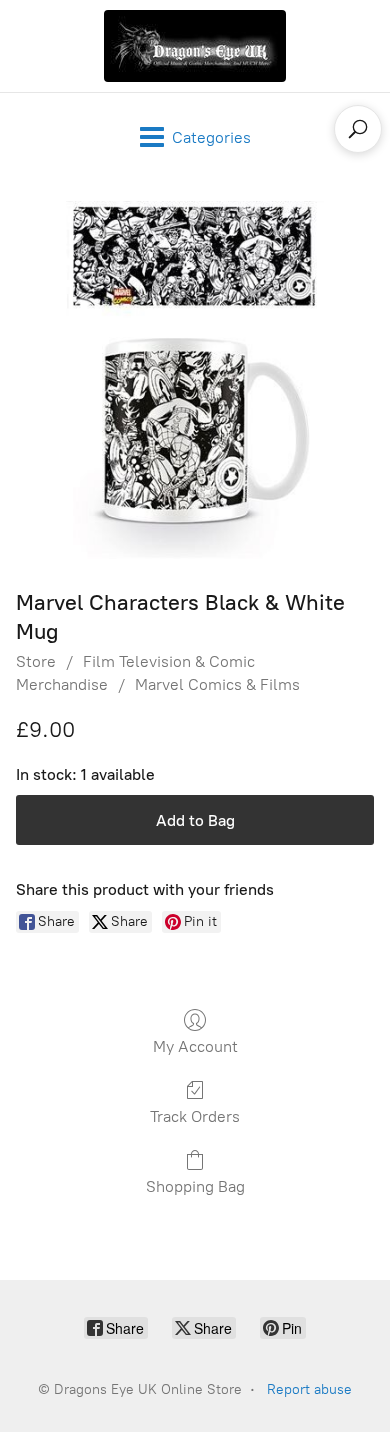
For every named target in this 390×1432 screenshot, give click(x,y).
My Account (195, 1046)
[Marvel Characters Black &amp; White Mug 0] (195, 380)
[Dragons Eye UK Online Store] (195, 46)
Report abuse (309, 1389)
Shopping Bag (195, 1186)
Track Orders (195, 1116)
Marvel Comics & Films (217, 684)
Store (36, 661)
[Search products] (358, 129)
